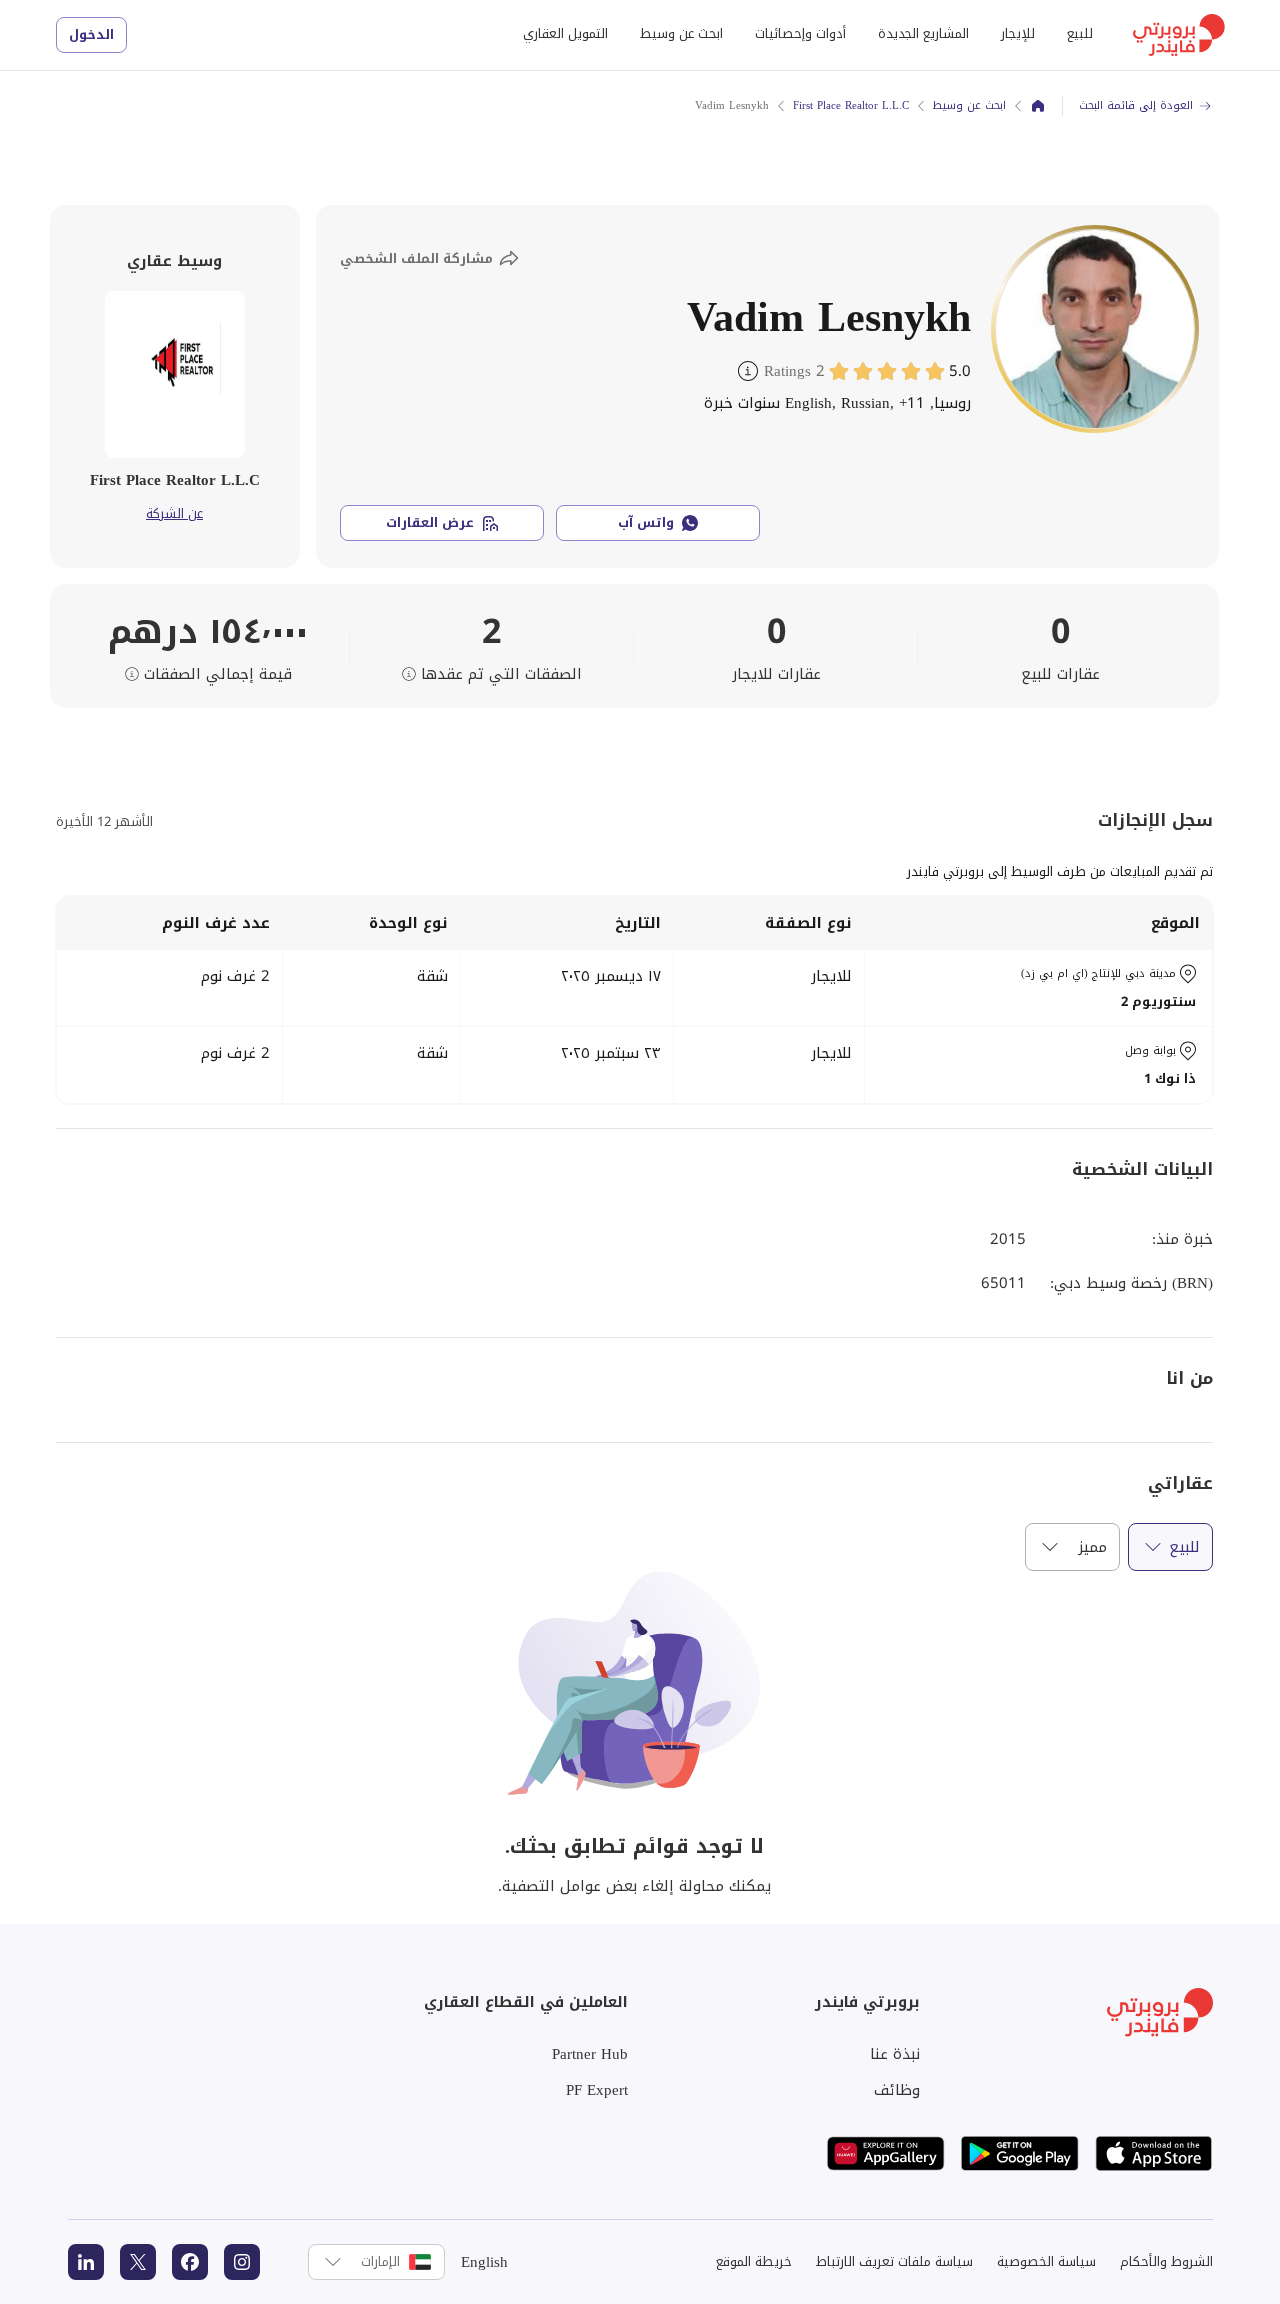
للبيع (1080, 33)
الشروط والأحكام (1166, 2261)
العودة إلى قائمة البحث (1136, 105)
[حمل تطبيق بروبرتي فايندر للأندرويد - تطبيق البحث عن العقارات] (1020, 2153)
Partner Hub (590, 2054)
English (484, 2262)
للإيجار (1018, 33)
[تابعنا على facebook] (190, 2262)
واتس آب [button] (646, 522)
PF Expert (597, 2090)
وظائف (897, 2090)
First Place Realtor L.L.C (851, 105)
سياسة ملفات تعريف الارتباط (894, 2261)
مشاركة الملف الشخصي (416, 258)
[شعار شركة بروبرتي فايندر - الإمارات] (1179, 35)
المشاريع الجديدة (923, 33)
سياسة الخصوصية (1046, 2261)
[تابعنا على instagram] (242, 2262)
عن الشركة (174, 514)
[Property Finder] (1038, 106)
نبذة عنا (895, 2054)
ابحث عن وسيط (681, 33)
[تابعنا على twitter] (138, 2262)
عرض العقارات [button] (430, 522)
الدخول (91, 34)
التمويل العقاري (565, 33)
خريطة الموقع (754, 2261)
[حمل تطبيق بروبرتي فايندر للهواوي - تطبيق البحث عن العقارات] (886, 2153)
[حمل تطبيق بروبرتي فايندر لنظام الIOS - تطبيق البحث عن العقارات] (1154, 2153)
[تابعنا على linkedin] (86, 2262)
